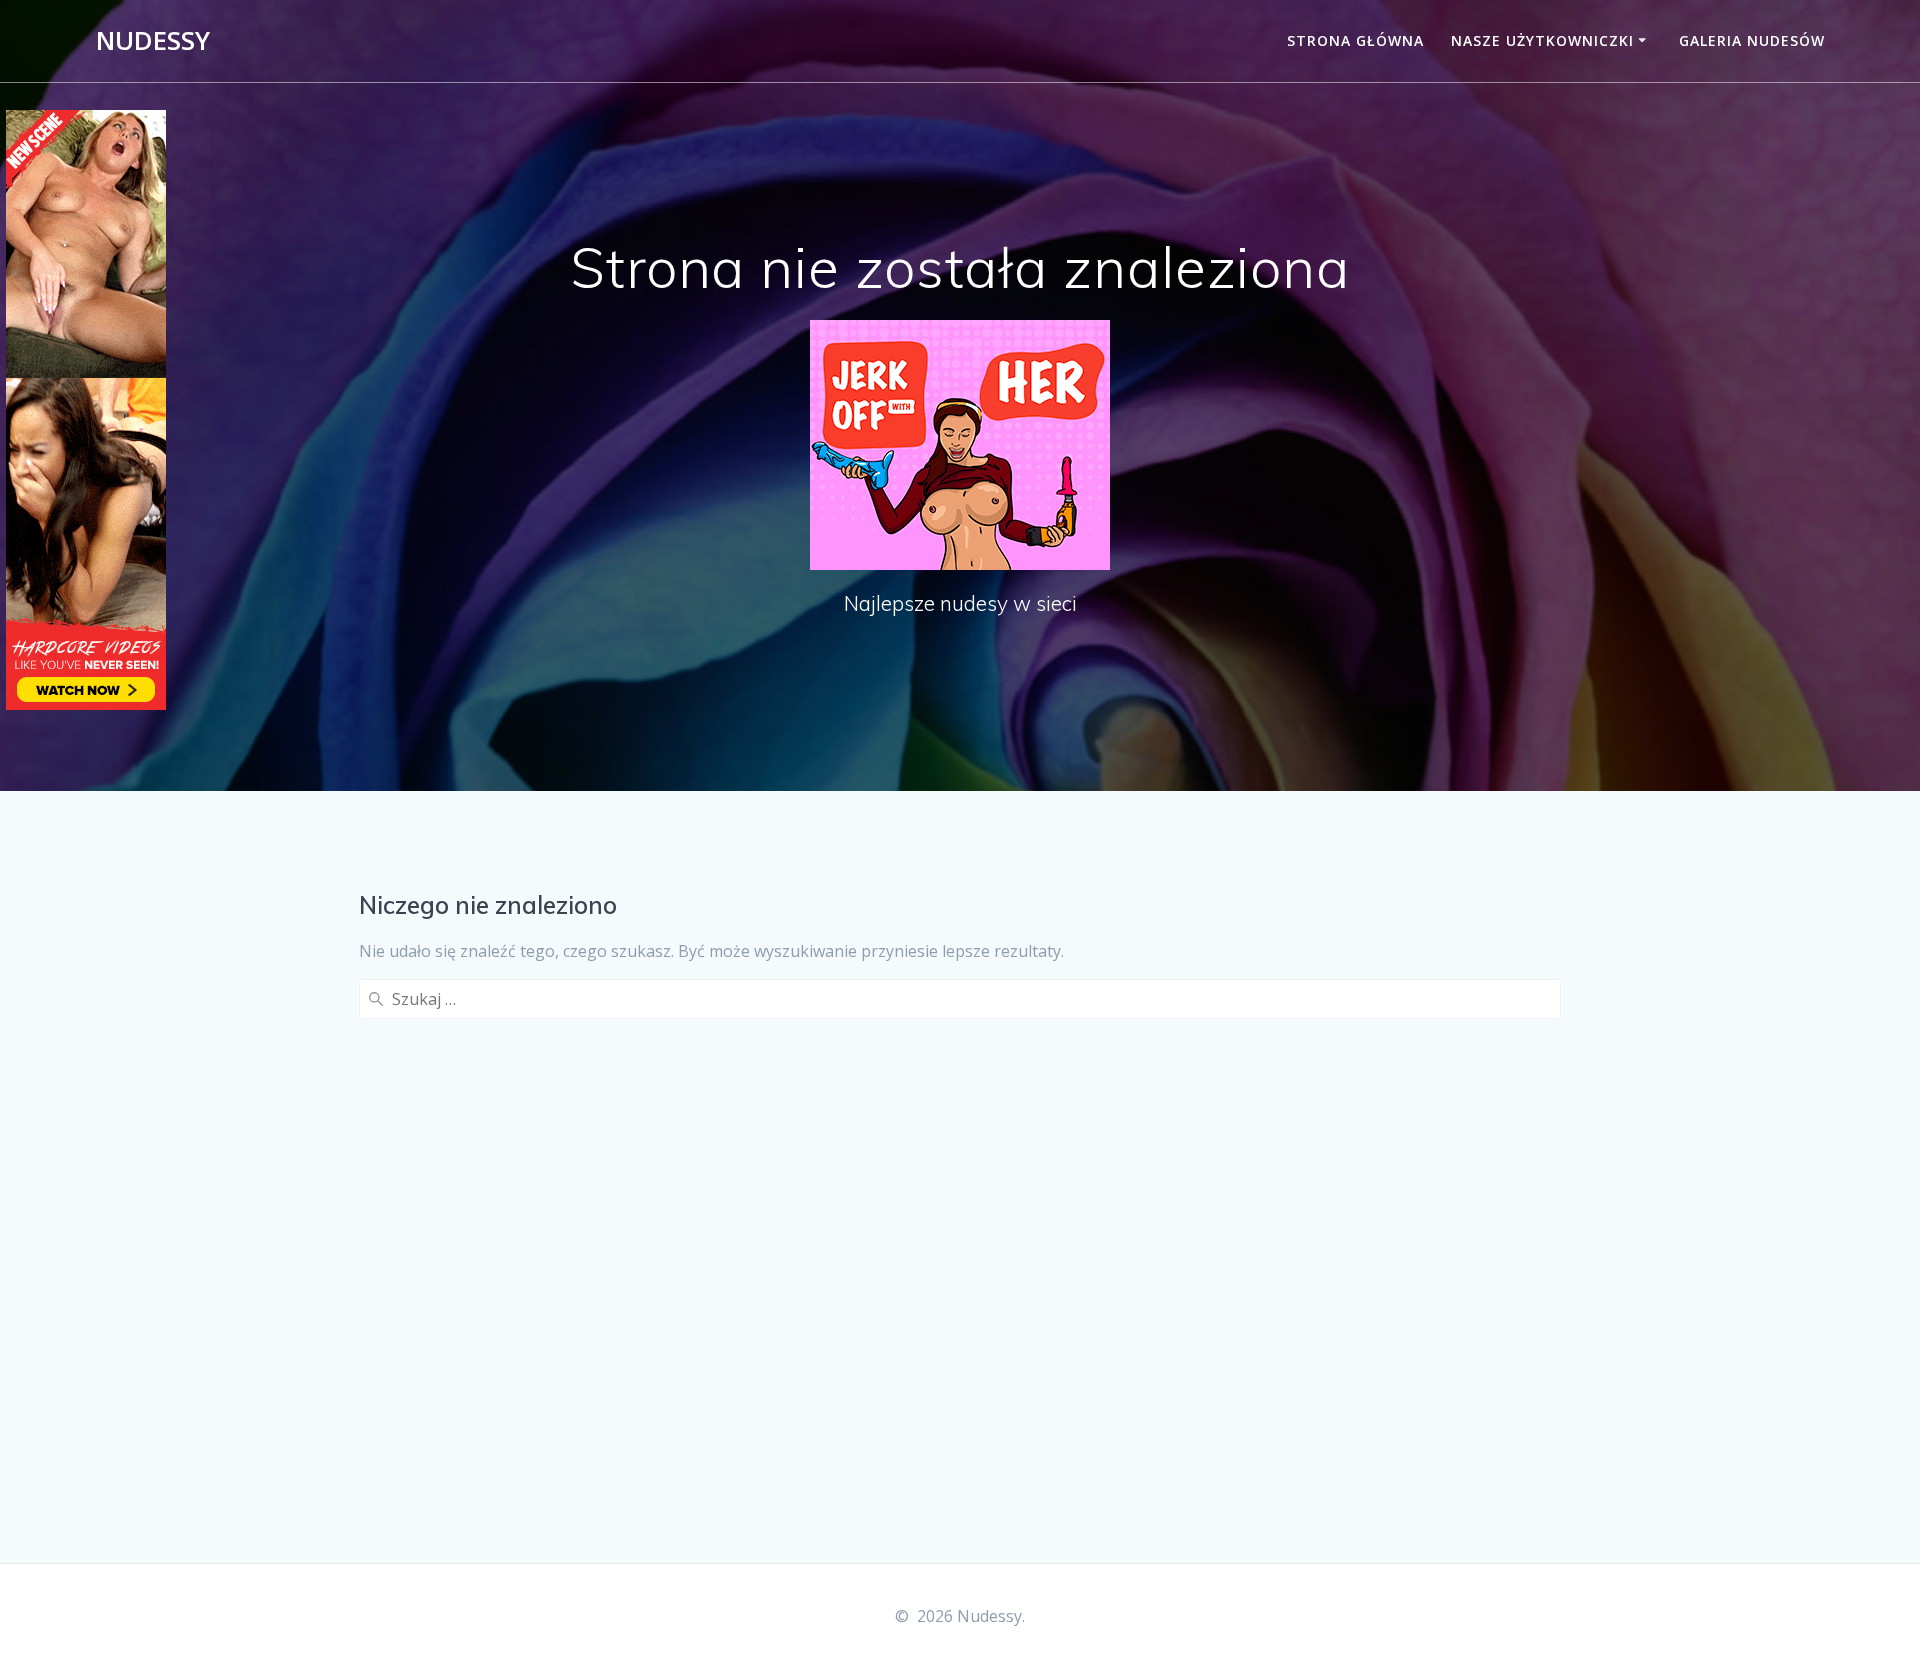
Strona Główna (1355, 40)
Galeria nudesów (1752, 40)
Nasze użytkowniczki (1542, 40)
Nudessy (153, 41)
